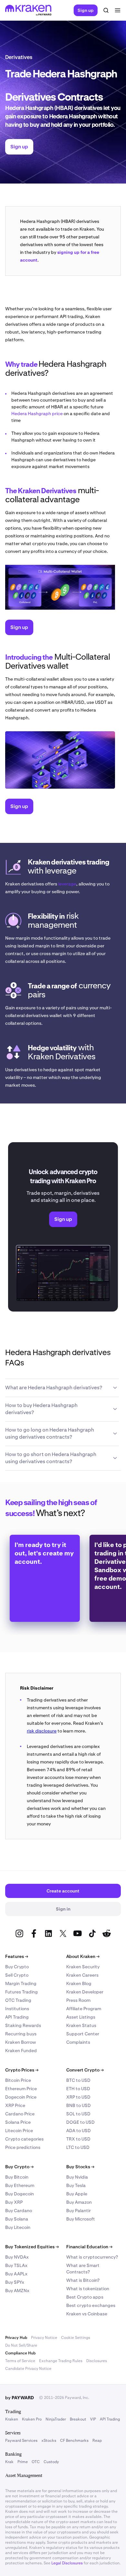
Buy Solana (17, 2219)
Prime (23, 2462)
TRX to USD (78, 2139)
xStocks (49, 2441)
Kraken (12, 2419)
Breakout (78, 2419)
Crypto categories (24, 2139)
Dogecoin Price (21, 2097)
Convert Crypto (85, 2070)
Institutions (17, 2009)
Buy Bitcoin (17, 2177)
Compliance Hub (20, 2353)
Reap (97, 2441)
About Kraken (83, 1956)
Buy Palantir (79, 2211)
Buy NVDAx (17, 2257)
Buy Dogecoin (20, 2194)
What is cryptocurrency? (92, 2257)
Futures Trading (21, 1992)
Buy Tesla (76, 2185)
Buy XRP (14, 2202)
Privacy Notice (44, 2338)
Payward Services (21, 2441)
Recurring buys (21, 2034)
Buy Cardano (19, 2211)
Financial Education (89, 2247)
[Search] (106, 10)
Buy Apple (77, 2194)
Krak (9, 2462)
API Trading (17, 2017)
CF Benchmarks (74, 2441)
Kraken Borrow (21, 2042)
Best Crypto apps (85, 2297)
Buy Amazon (79, 2202)
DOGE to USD (80, 2122)
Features (17, 1956)
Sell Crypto (17, 1975)
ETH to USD (78, 2089)
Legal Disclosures (67, 2563)
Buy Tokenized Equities (32, 2247)
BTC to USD (78, 2080)
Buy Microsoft (81, 2219)
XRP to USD (78, 2097)
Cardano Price (20, 2114)
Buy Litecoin (18, 2227)
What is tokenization (88, 2289)
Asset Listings (81, 2017)
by (20, 2398)
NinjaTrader (56, 2419)
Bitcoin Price (18, 2080)
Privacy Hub (16, 2338)
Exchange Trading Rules (61, 2361)
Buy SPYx (15, 2282)
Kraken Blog (79, 1983)
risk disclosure (42, 1731)
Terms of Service (20, 2361)
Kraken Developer (85, 1992)
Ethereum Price (21, 2089)
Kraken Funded (21, 2051)
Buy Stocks (80, 2167)
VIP (93, 2419)
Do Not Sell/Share (21, 2345)
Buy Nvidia (77, 2177)
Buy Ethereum (20, 2185)
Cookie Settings (76, 2338)
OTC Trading (18, 2000)
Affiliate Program (84, 2009)
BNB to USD (79, 2105)
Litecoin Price (19, 2131)
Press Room (78, 2000)
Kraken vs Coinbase (87, 2314)
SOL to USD (78, 2114)
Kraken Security (83, 1967)
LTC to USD (78, 2147)
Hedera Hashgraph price (37, 414)
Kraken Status (81, 2025)
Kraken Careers (82, 1975)
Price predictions (23, 2147)
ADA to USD (79, 2131)
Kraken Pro (32, 2419)
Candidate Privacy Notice (28, 2369)
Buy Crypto (17, 1967)
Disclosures (97, 2361)
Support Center (83, 2034)
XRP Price (15, 2105)
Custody (51, 2462)
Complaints (78, 2042)
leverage (67, 884)
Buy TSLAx (16, 2265)
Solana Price (18, 2122)
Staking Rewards (23, 2025)
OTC (36, 2462)
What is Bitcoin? (83, 2280)
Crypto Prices (22, 2070)
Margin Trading (21, 1983)
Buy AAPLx (16, 2274)
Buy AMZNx (17, 2291)
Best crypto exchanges (91, 2305)
